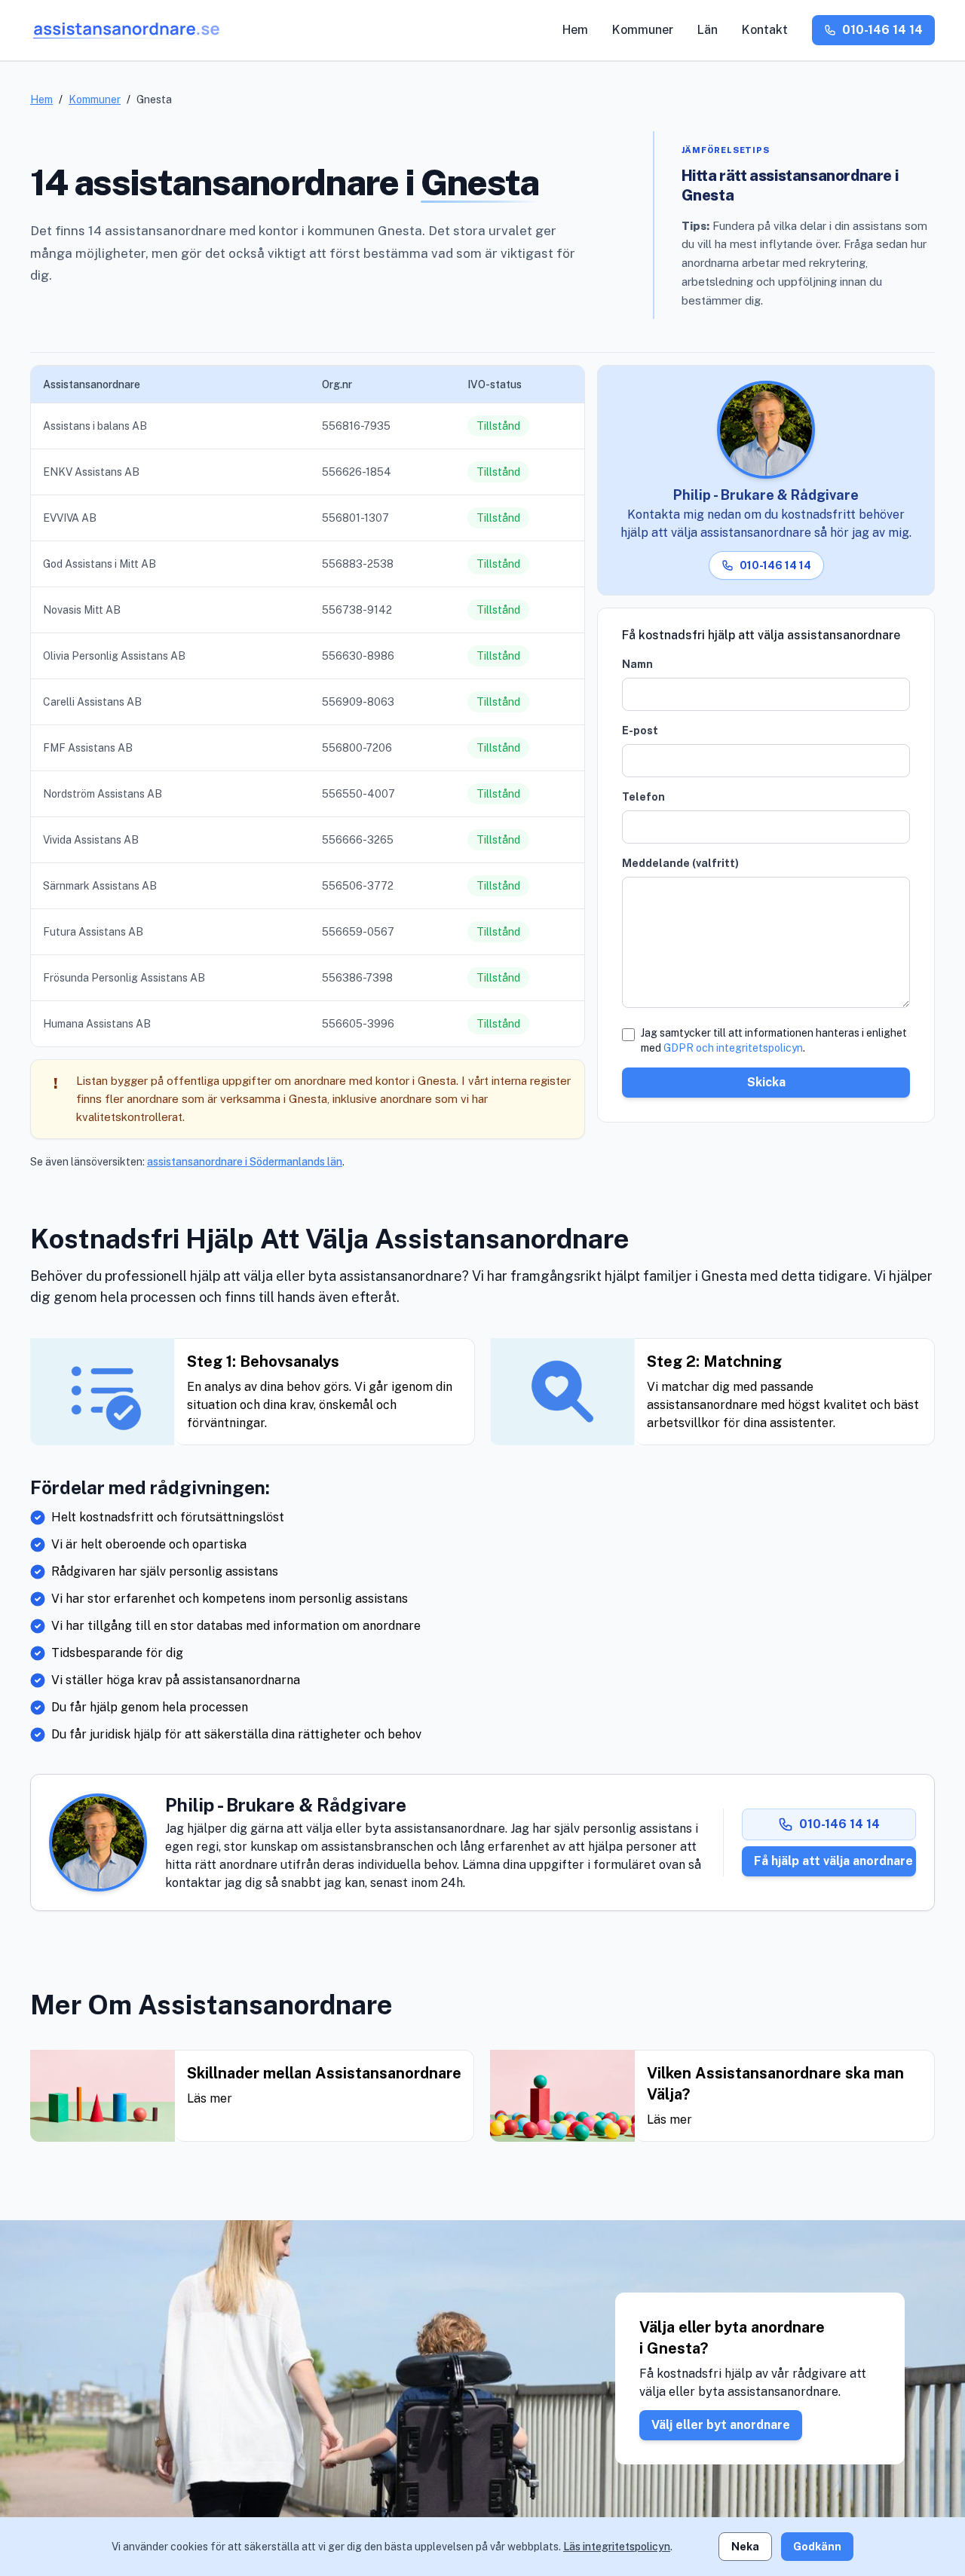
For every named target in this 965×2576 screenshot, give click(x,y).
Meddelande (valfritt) (680, 863)
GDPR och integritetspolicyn (733, 1048)
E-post (640, 731)
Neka (745, 2547)
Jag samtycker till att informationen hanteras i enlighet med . (774, 1040)
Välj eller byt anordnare (721, 2425)
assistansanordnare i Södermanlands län (245, 1162)
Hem (575, 30)
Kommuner (643, 30)
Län (708, 30)
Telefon (643, 797)
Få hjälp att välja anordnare (833, 1861)
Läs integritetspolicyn (617, 2547)
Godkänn (817, 2547)
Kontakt (765, 30)
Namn (637, 664)
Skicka (766, 1082)
